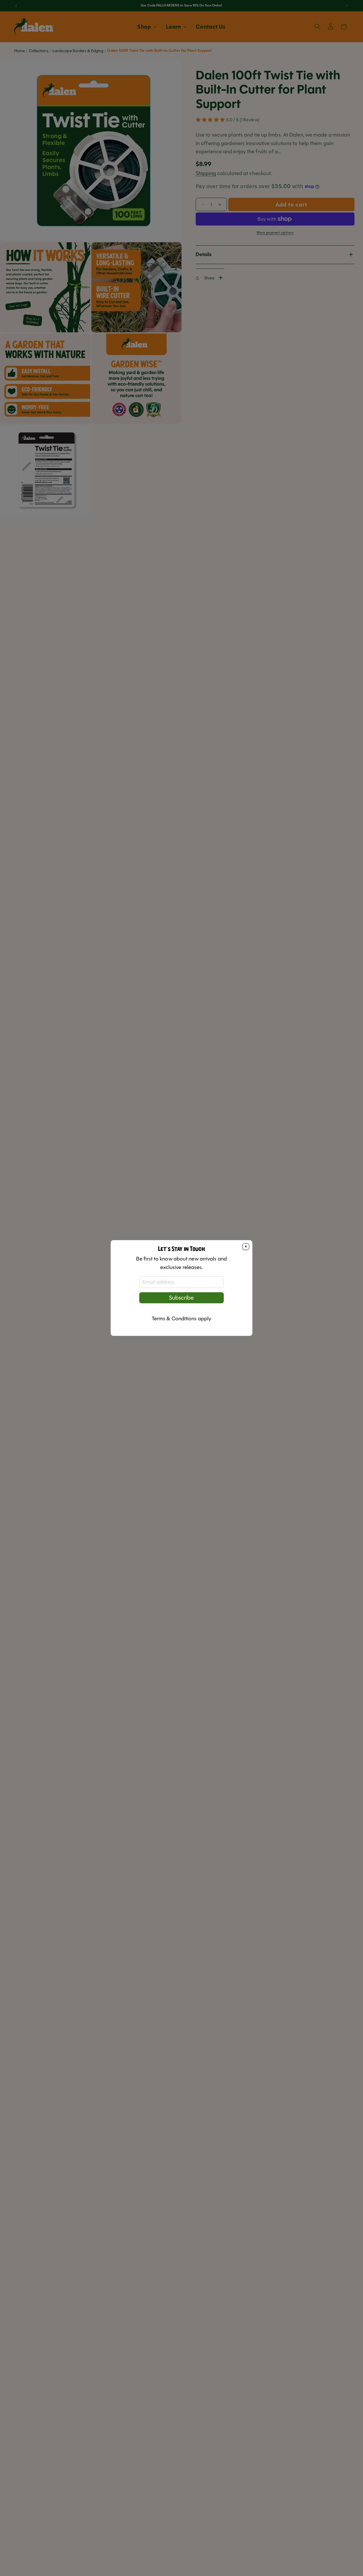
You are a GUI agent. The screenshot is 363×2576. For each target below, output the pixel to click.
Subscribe (181, 1298)
